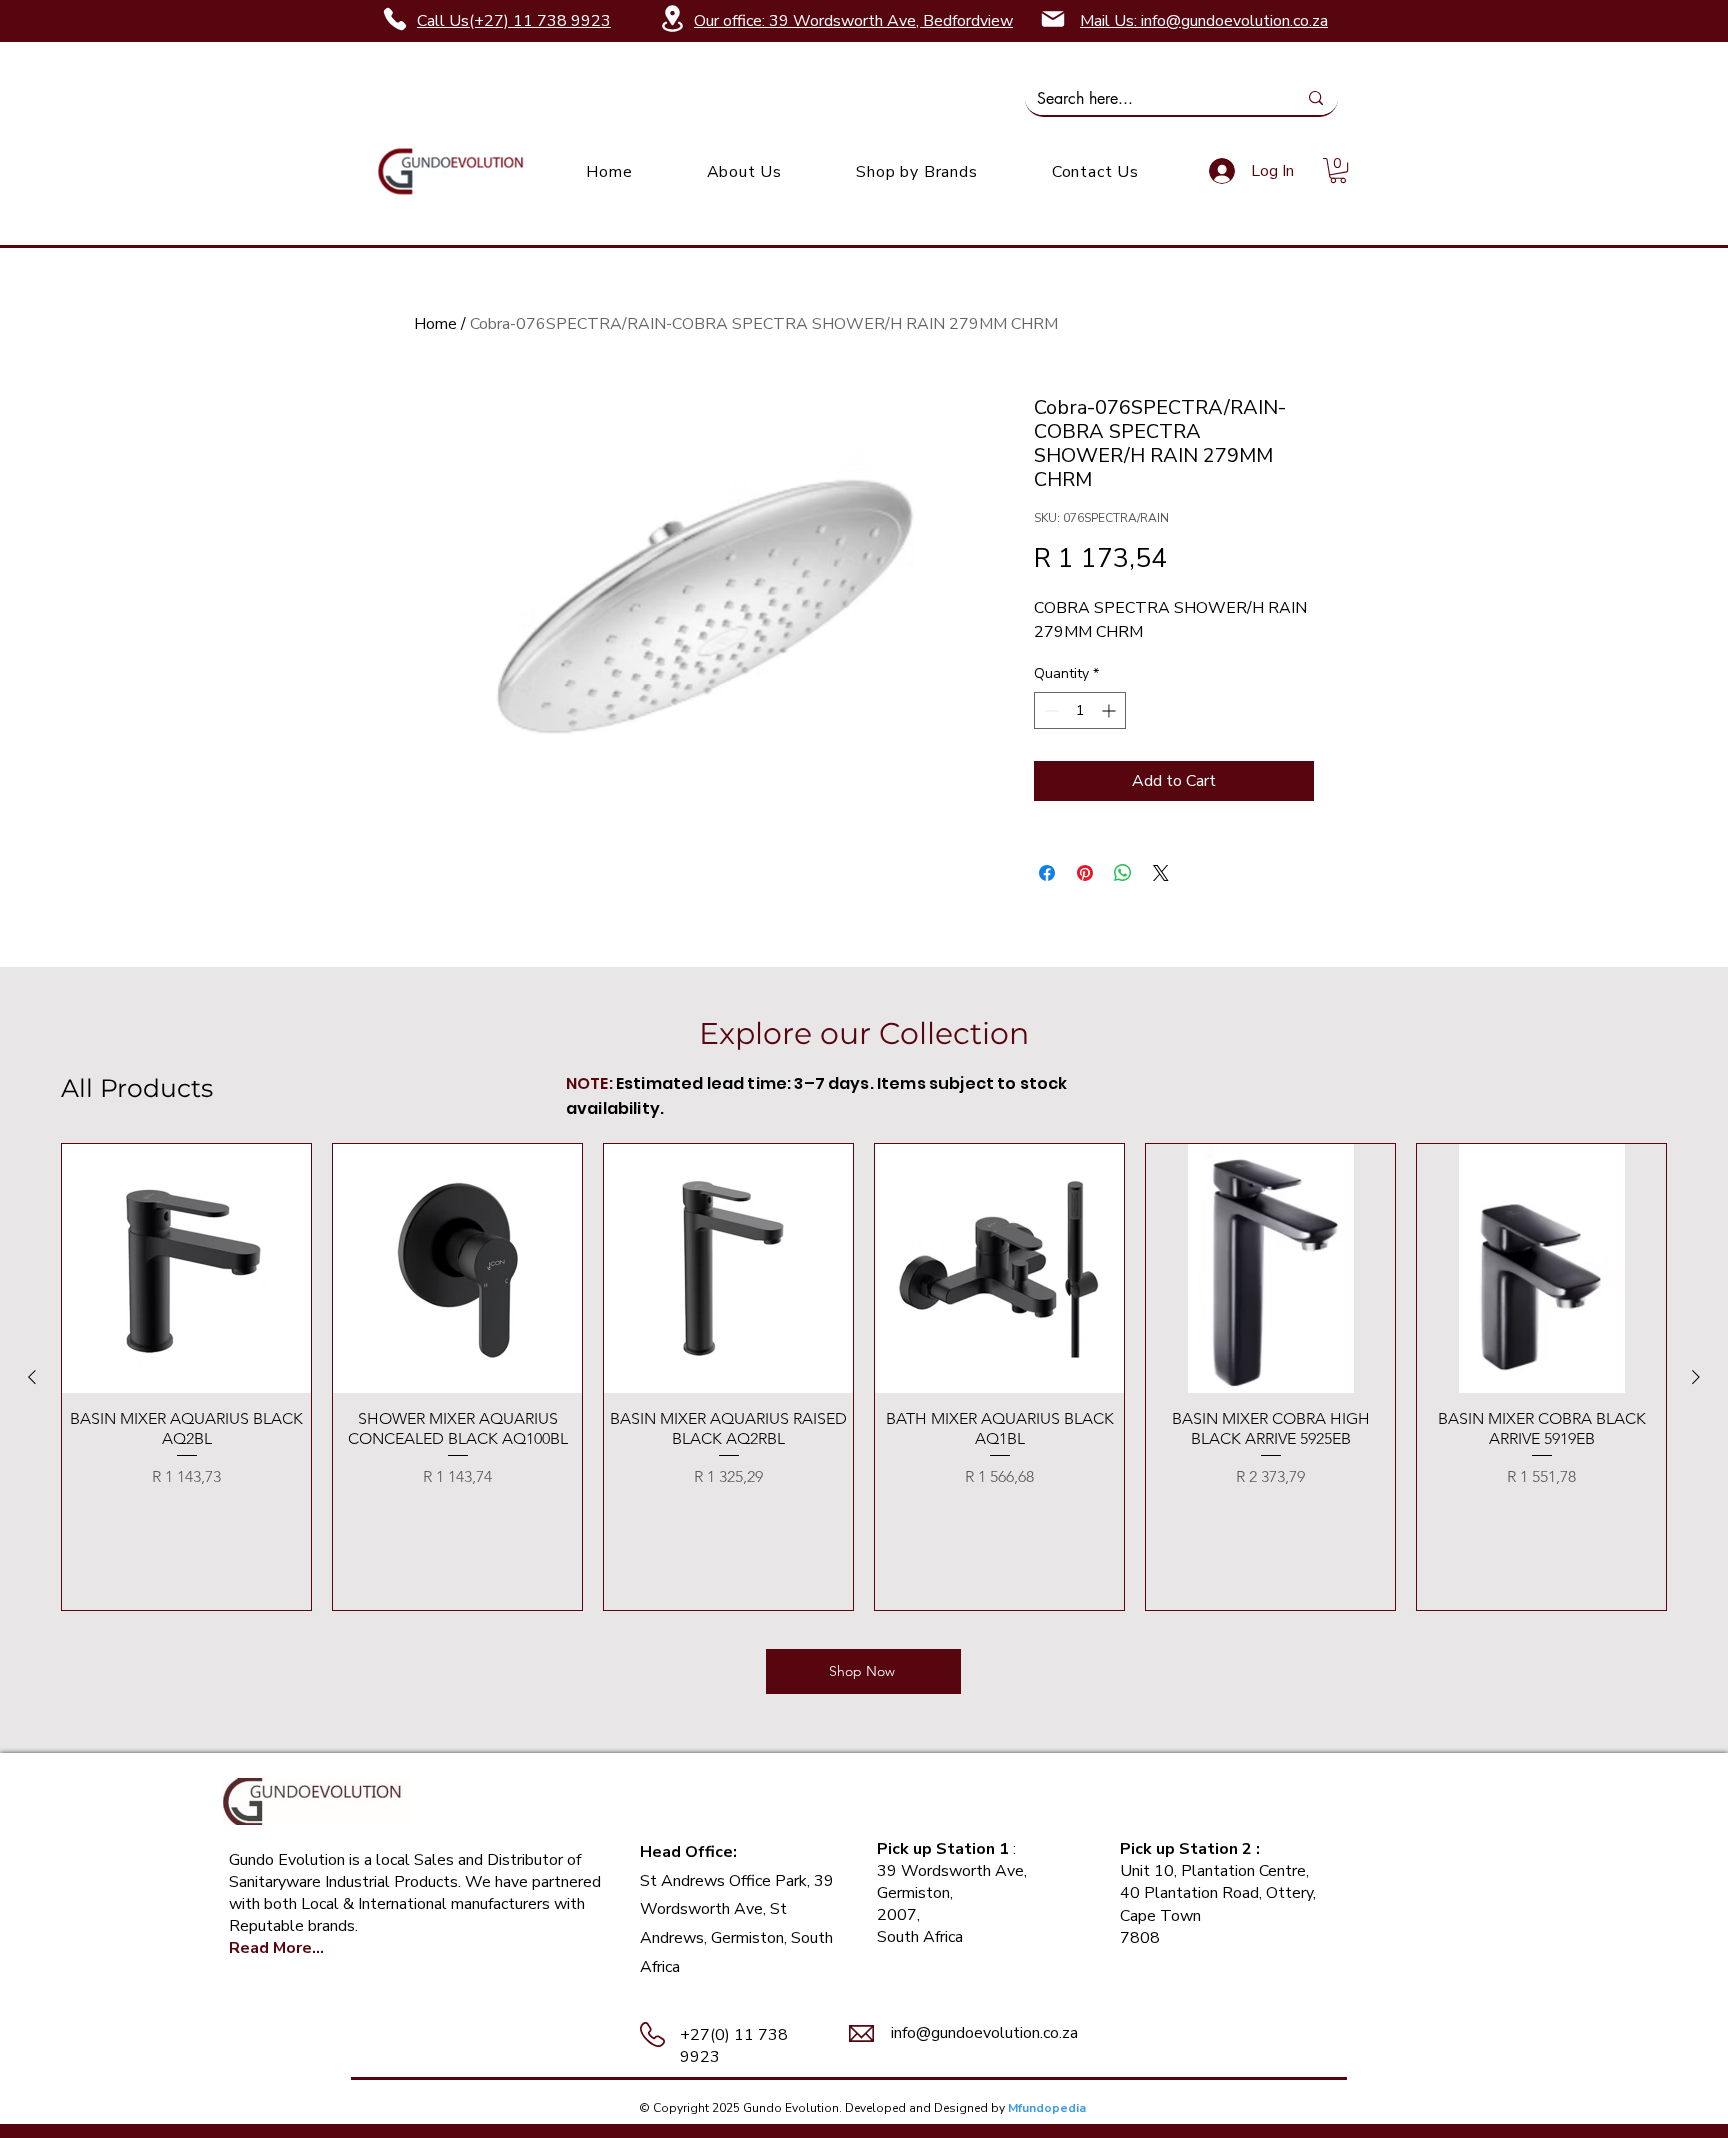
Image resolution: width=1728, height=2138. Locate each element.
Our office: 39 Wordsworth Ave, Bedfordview (853, 21)
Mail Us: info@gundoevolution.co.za (1204, 21)
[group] (864, 1377)
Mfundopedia (1047, 2108)
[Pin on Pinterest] (1085, 873)
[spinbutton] (1080, 710)
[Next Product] (1696, 1377)
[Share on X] (1161, 873)
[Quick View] (186, 1268)
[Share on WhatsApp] (1123, 873)
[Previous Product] (32, 1377)
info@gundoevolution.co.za (984, 2033)
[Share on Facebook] (1047, 873)
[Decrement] (1049, 710)
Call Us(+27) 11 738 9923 (514, 21)
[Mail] (1053, 19)
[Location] (672, 18)
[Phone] (395, 19)
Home (435, 324)
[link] (1338, 170)
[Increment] (1110, 710)
